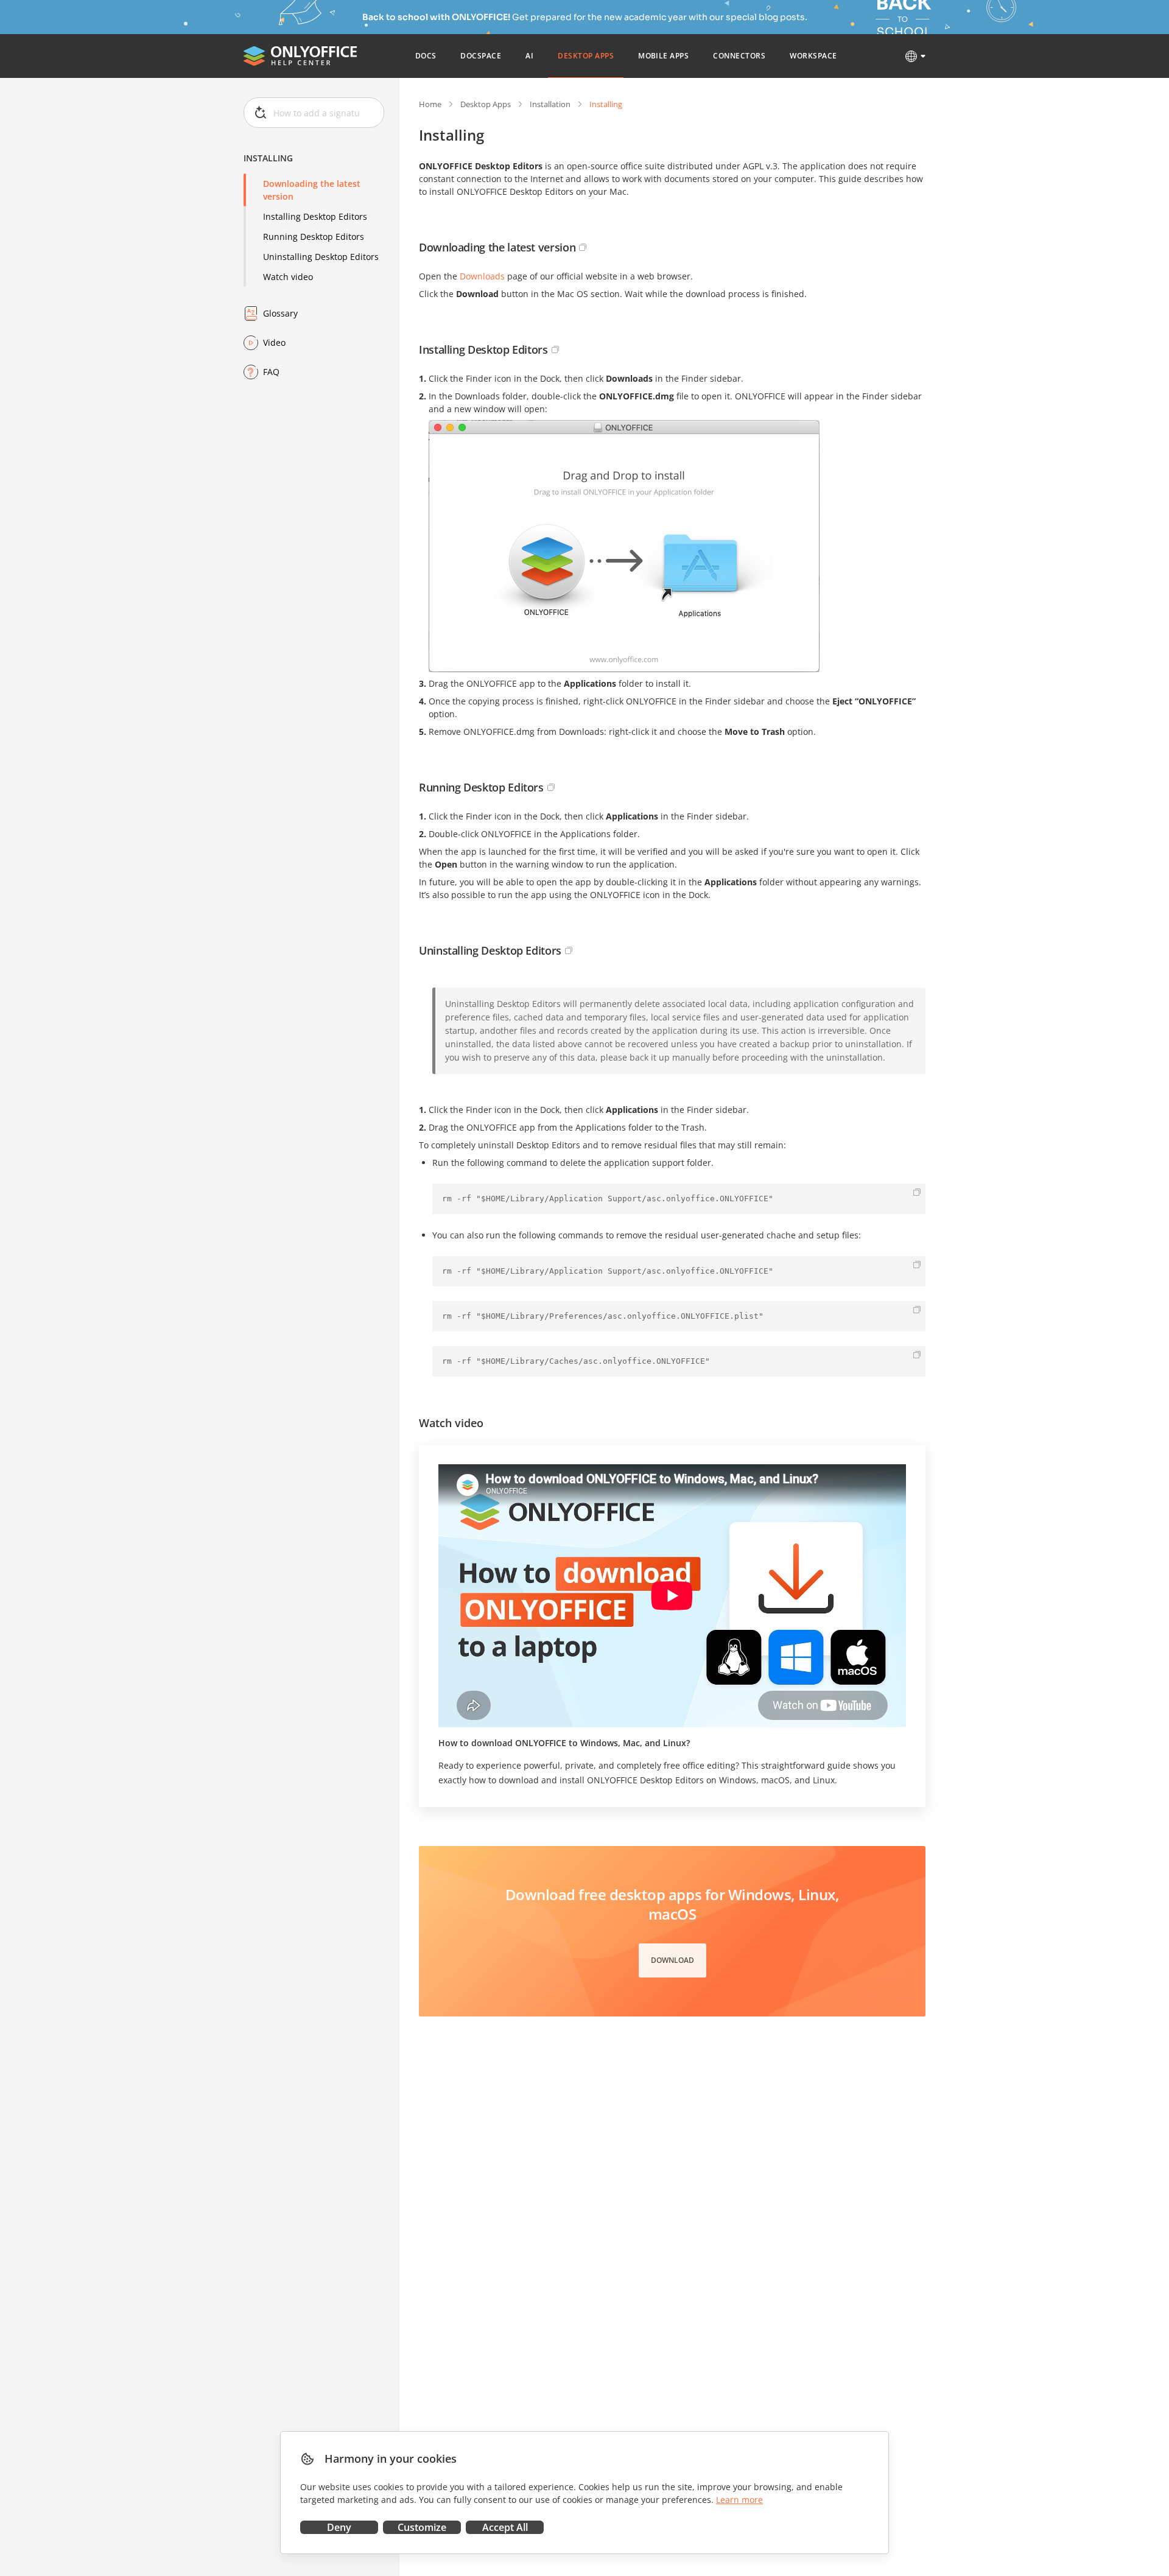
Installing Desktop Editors (315, 216)
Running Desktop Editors (314, 237)
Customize (422, 2527)
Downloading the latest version (312, 190)
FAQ (271, 372)
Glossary (280, 313)
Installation (550, 104)
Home (430, 104)
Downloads (482, 276)
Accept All (505, 2527)
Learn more (739, 2500)
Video (274, 342)
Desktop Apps (486, 104)
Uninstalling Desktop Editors (321, 257)
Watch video (288, 277)
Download (672, 1960)
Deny (339, 2527)
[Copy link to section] (583, 247)
